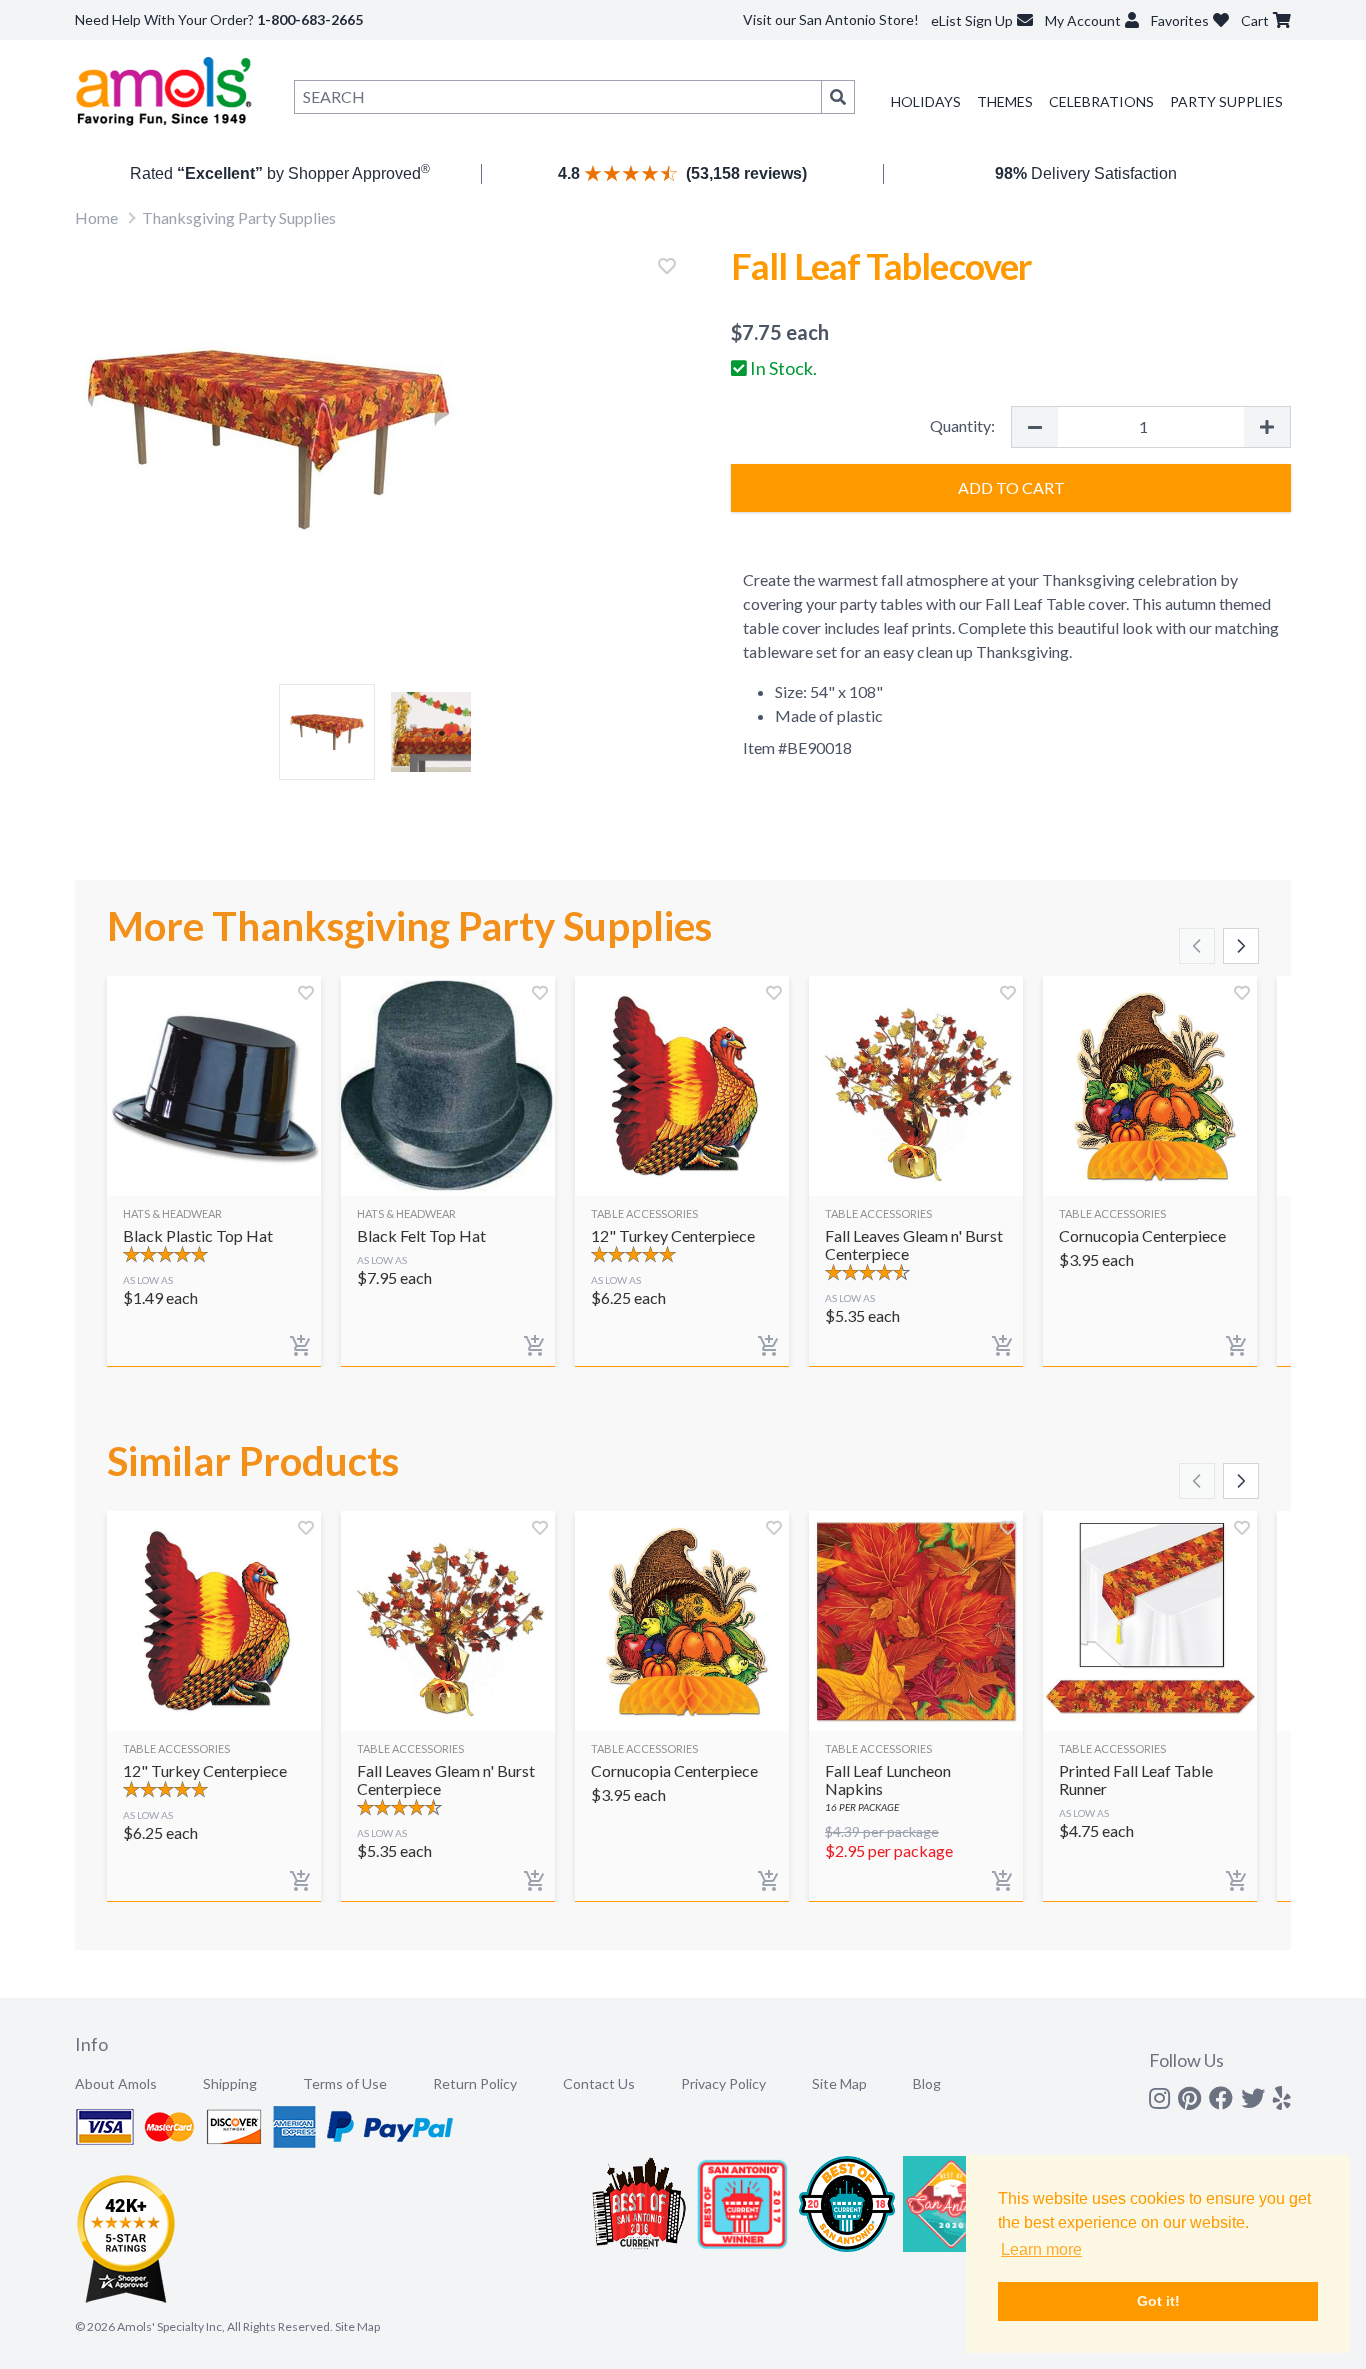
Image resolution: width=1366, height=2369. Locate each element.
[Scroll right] (1241, 946)
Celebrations (1101, 101)
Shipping (230, 2083)
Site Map (839, 2083)
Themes (1005, 101)
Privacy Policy (723, 2083)
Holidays (926, 101)
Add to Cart (1011, 487)
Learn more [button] (1041, 2249)
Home (96, 217)
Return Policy (475, 2083)
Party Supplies (1226, 101)
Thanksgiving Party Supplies (239, 217)
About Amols (116, 2083)
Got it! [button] (1158, 2301)
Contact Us (599, 2083)
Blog (927, 2083)
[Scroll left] (1197, 946)
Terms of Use (345, 2083)
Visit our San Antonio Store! (831, 19)
